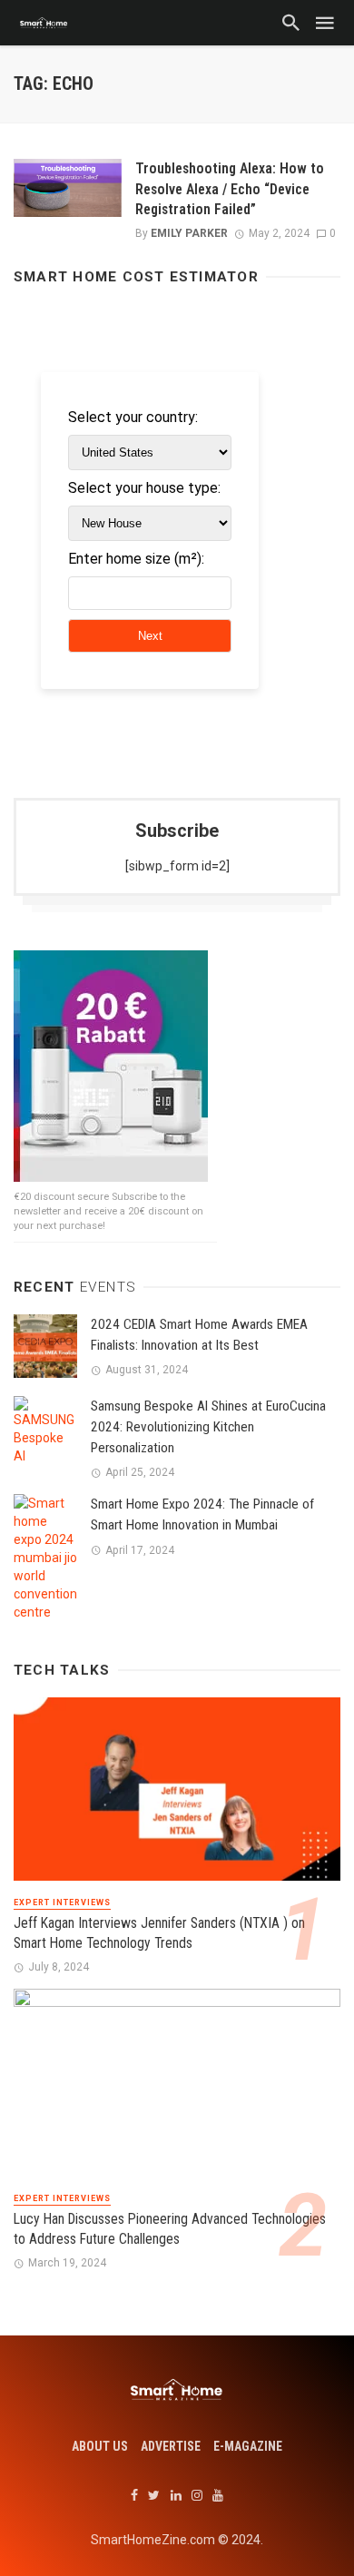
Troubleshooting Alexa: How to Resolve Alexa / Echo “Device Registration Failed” (230, 188)
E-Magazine (248, 2446)
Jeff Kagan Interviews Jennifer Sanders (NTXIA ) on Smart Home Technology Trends (159, 1933)
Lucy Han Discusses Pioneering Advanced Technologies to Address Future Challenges (170, 2229)
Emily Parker (189, 233)
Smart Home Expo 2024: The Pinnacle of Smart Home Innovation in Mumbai (202, 1514)
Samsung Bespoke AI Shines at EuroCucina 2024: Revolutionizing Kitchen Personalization (208, 1427)
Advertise (171, 2446)
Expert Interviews (62, 1903)
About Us (100, 2446)
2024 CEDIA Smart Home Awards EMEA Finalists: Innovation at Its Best (199, 1335)
